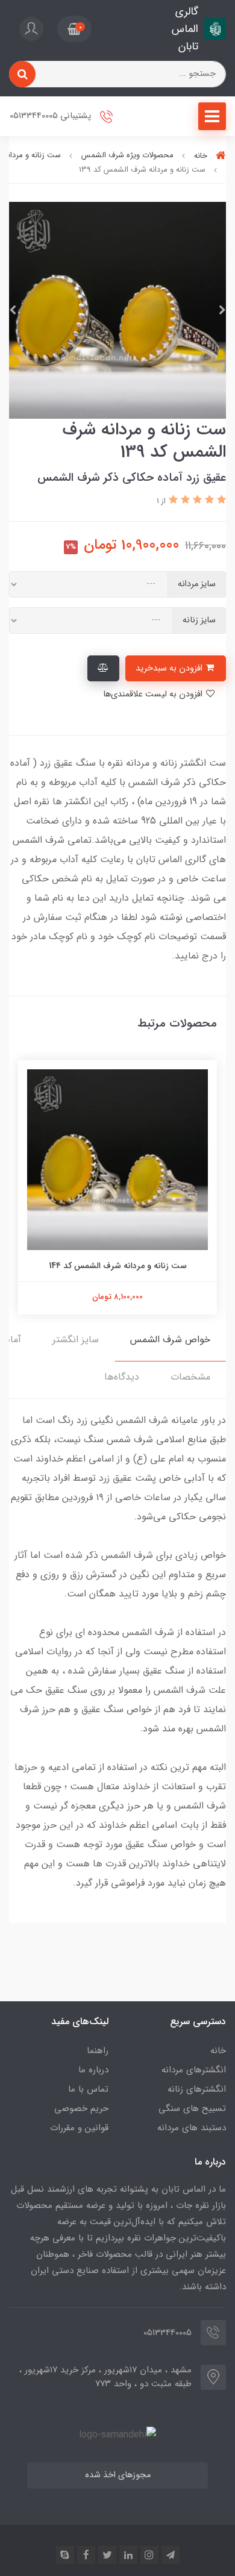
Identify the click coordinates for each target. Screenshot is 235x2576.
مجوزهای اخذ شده (118, 2475)
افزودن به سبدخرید (170, 668)
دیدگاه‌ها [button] (122, 1377)
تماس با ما (88, 2089)
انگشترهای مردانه (194, 2070)
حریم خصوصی (81, 2109)
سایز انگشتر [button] (76, 1340)
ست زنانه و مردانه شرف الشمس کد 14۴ (118, 1266)
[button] (74, 29)
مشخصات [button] (190, 1377)
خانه (218, 2051)
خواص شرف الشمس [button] (170, 1340)
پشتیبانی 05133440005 (52, 117)
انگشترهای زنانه (197, 2089)
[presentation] (222, 310)
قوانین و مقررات (79, 2128)
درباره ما (93, 2070)
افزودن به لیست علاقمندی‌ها (154, 694)
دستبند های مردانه (192, 2128)
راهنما (98, 2051)
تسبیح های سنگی (192, 2109)
